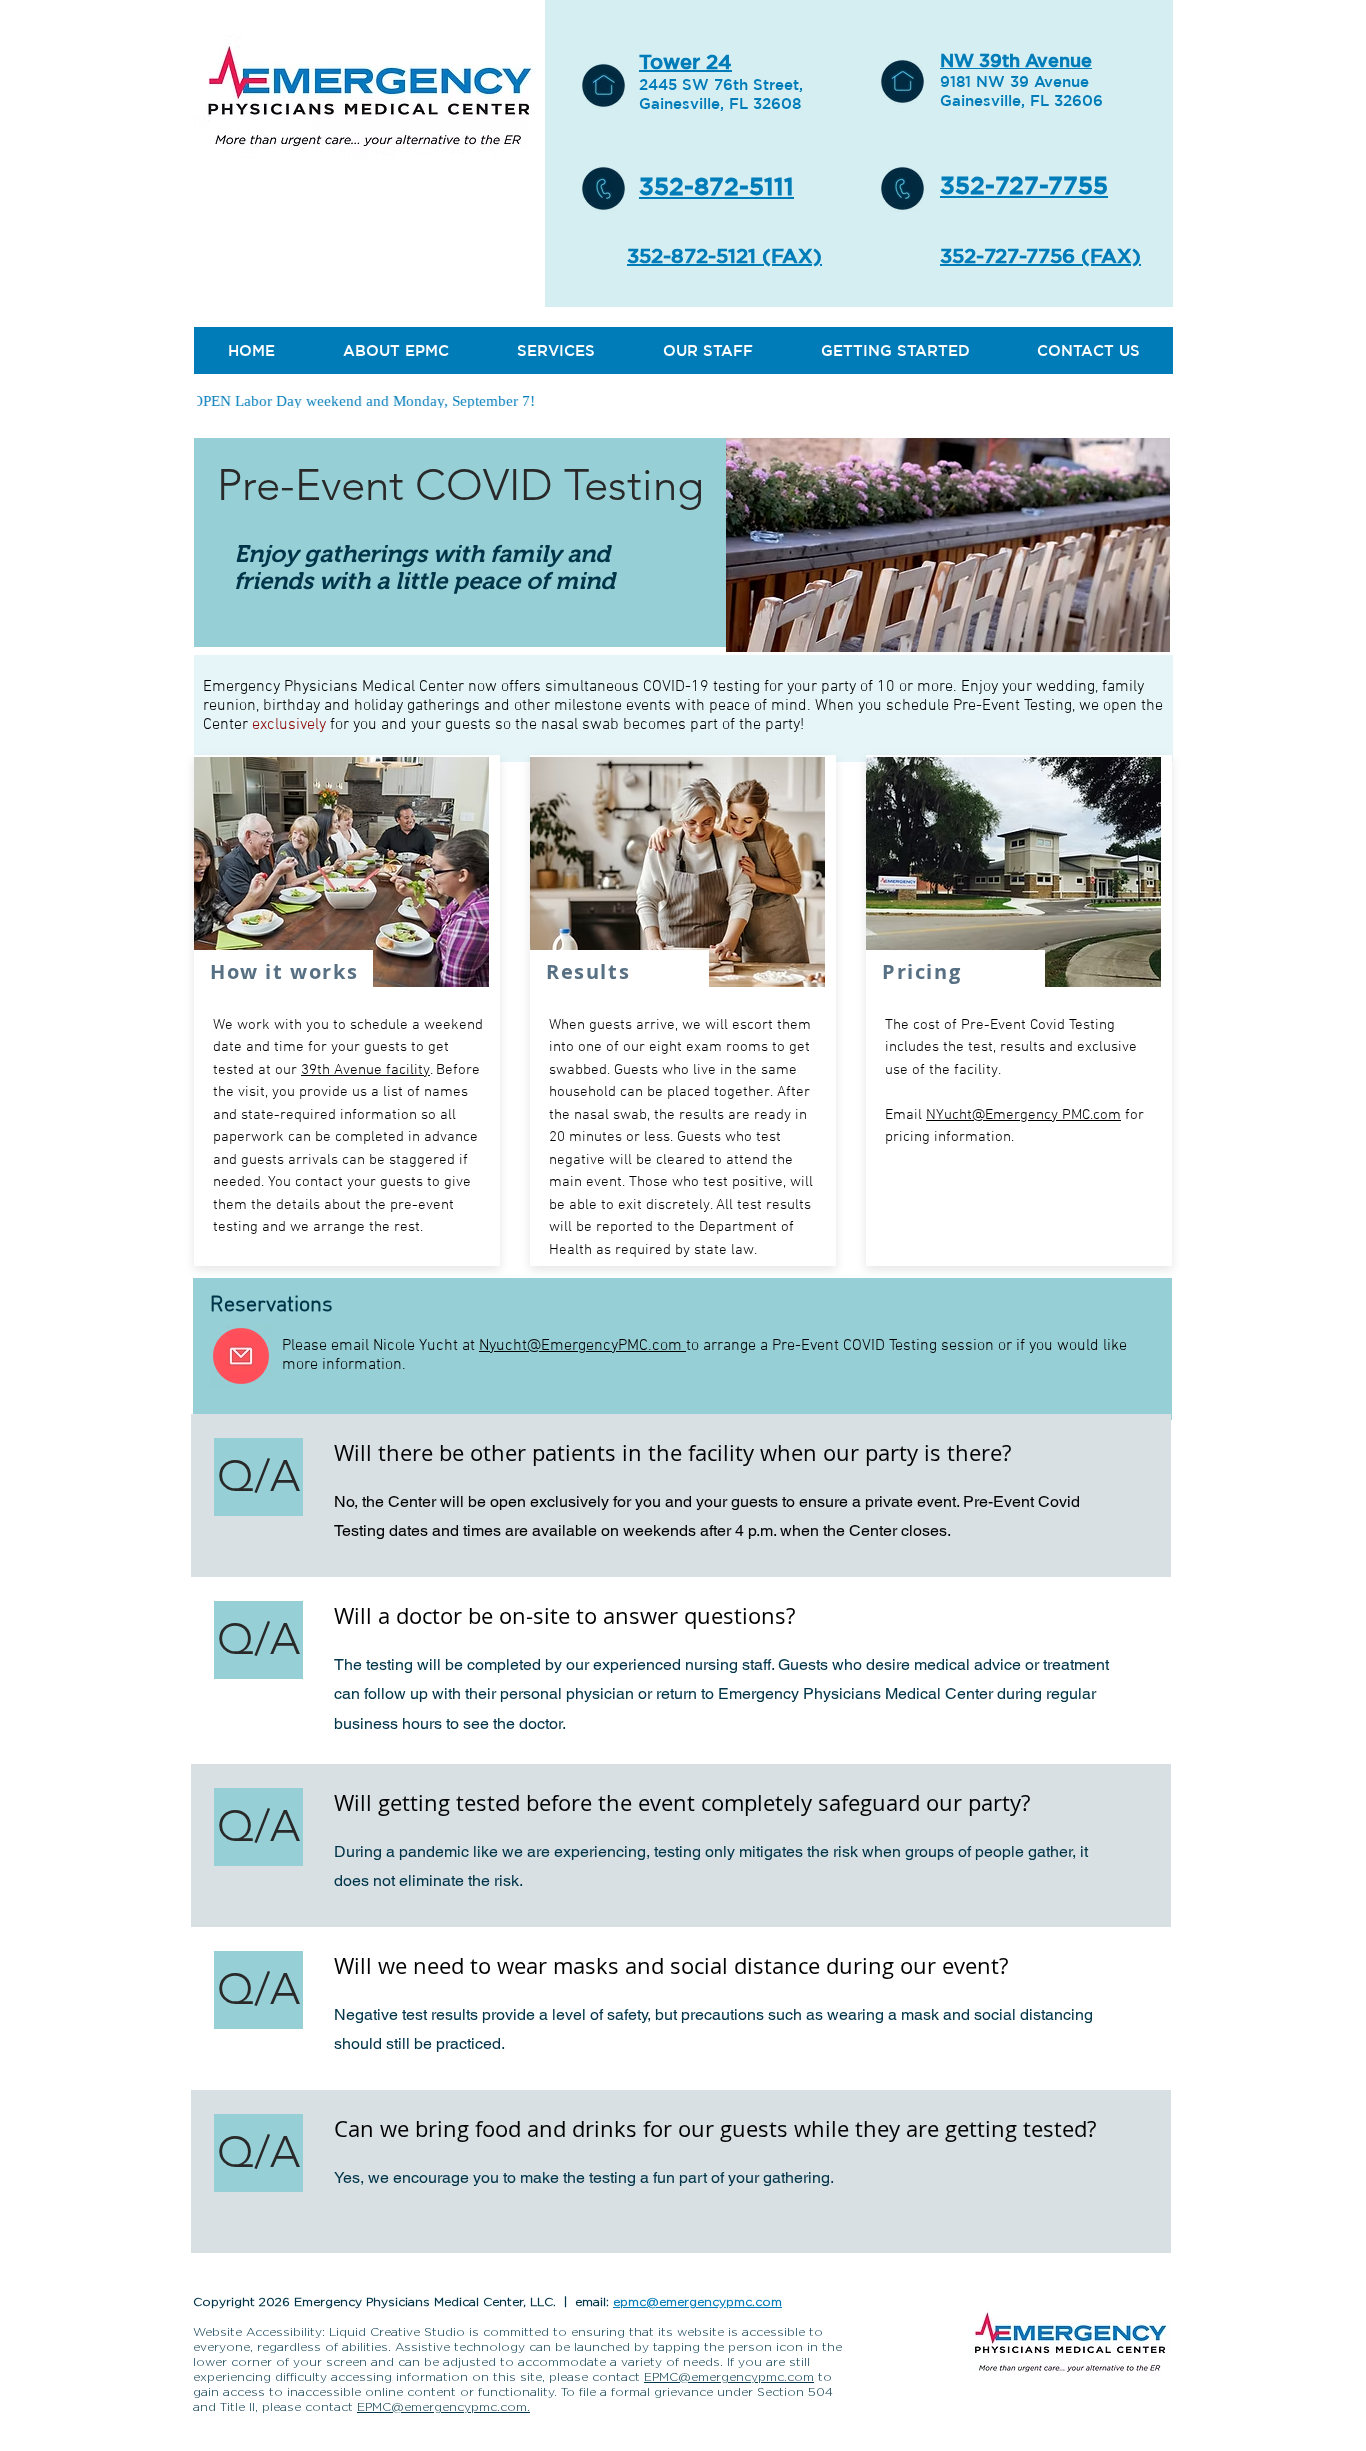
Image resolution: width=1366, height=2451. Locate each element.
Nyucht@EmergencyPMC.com (582, 1346)
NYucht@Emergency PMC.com (1023, 1115)
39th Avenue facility (365, 1070)
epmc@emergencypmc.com (697, 2301)
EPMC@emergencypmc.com (729, 2376)
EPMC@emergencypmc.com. (443, 2406)
